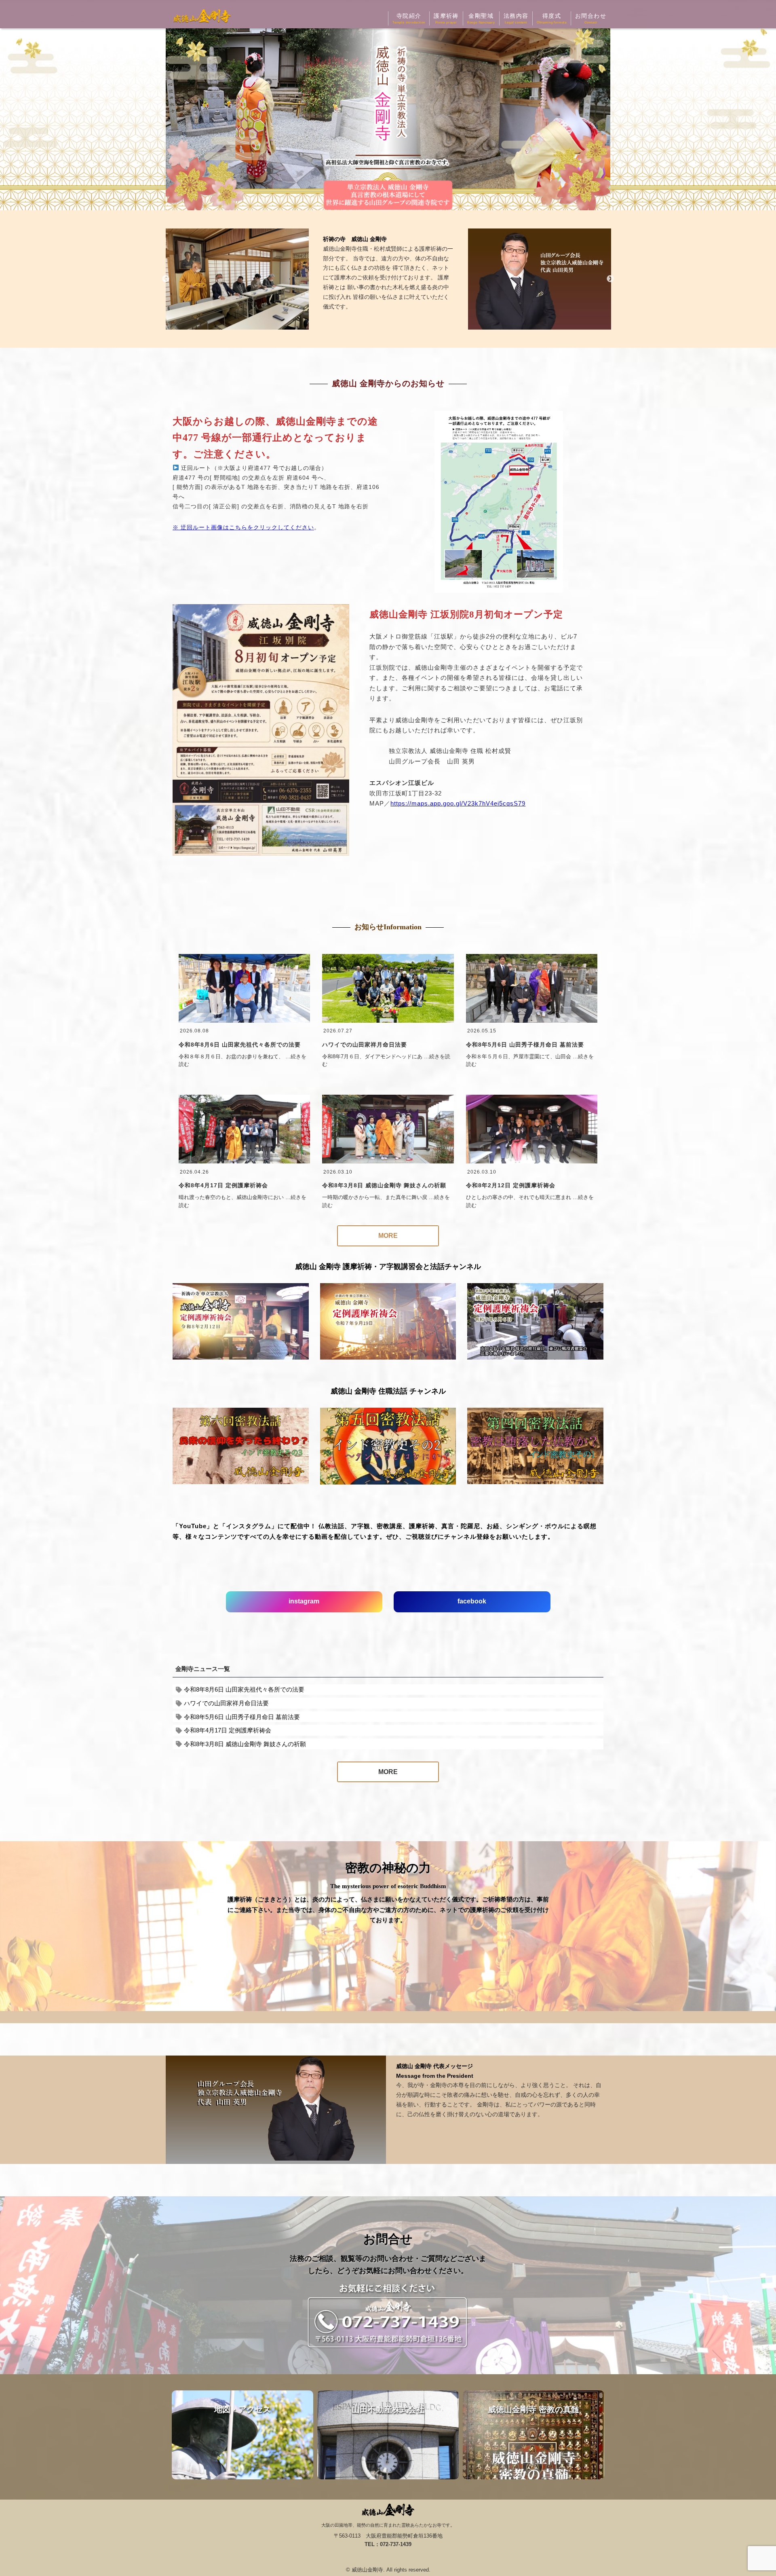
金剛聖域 (481, 18)
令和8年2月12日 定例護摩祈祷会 (511, 1185)
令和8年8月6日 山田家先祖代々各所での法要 (240, 1045)
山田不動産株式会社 (388, 2435)
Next (610, 279)
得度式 (552, 18)
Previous (166, 279)
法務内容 (516, 18)
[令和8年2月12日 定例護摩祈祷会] (532, 1161)
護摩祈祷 (446, 18)
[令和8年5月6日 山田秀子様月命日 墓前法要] (532, 1021)
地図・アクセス (242, 2435)
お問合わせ (591, 18)
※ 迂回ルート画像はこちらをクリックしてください (243, 527)
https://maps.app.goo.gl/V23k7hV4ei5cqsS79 (458, 803)
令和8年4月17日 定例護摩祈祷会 (223, 1185)
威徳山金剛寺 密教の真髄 (533, 2435)
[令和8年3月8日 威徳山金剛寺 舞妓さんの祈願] (388, 1161)
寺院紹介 (409, 18)
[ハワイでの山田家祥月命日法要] (388, 1021)
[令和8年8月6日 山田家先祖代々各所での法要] (244, 1021)
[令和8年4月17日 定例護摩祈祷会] (244, 1161)
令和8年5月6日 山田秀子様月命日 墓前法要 (525, 1045)
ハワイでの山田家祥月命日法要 (365, 1045)
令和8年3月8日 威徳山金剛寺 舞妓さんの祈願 (384, 1185)
